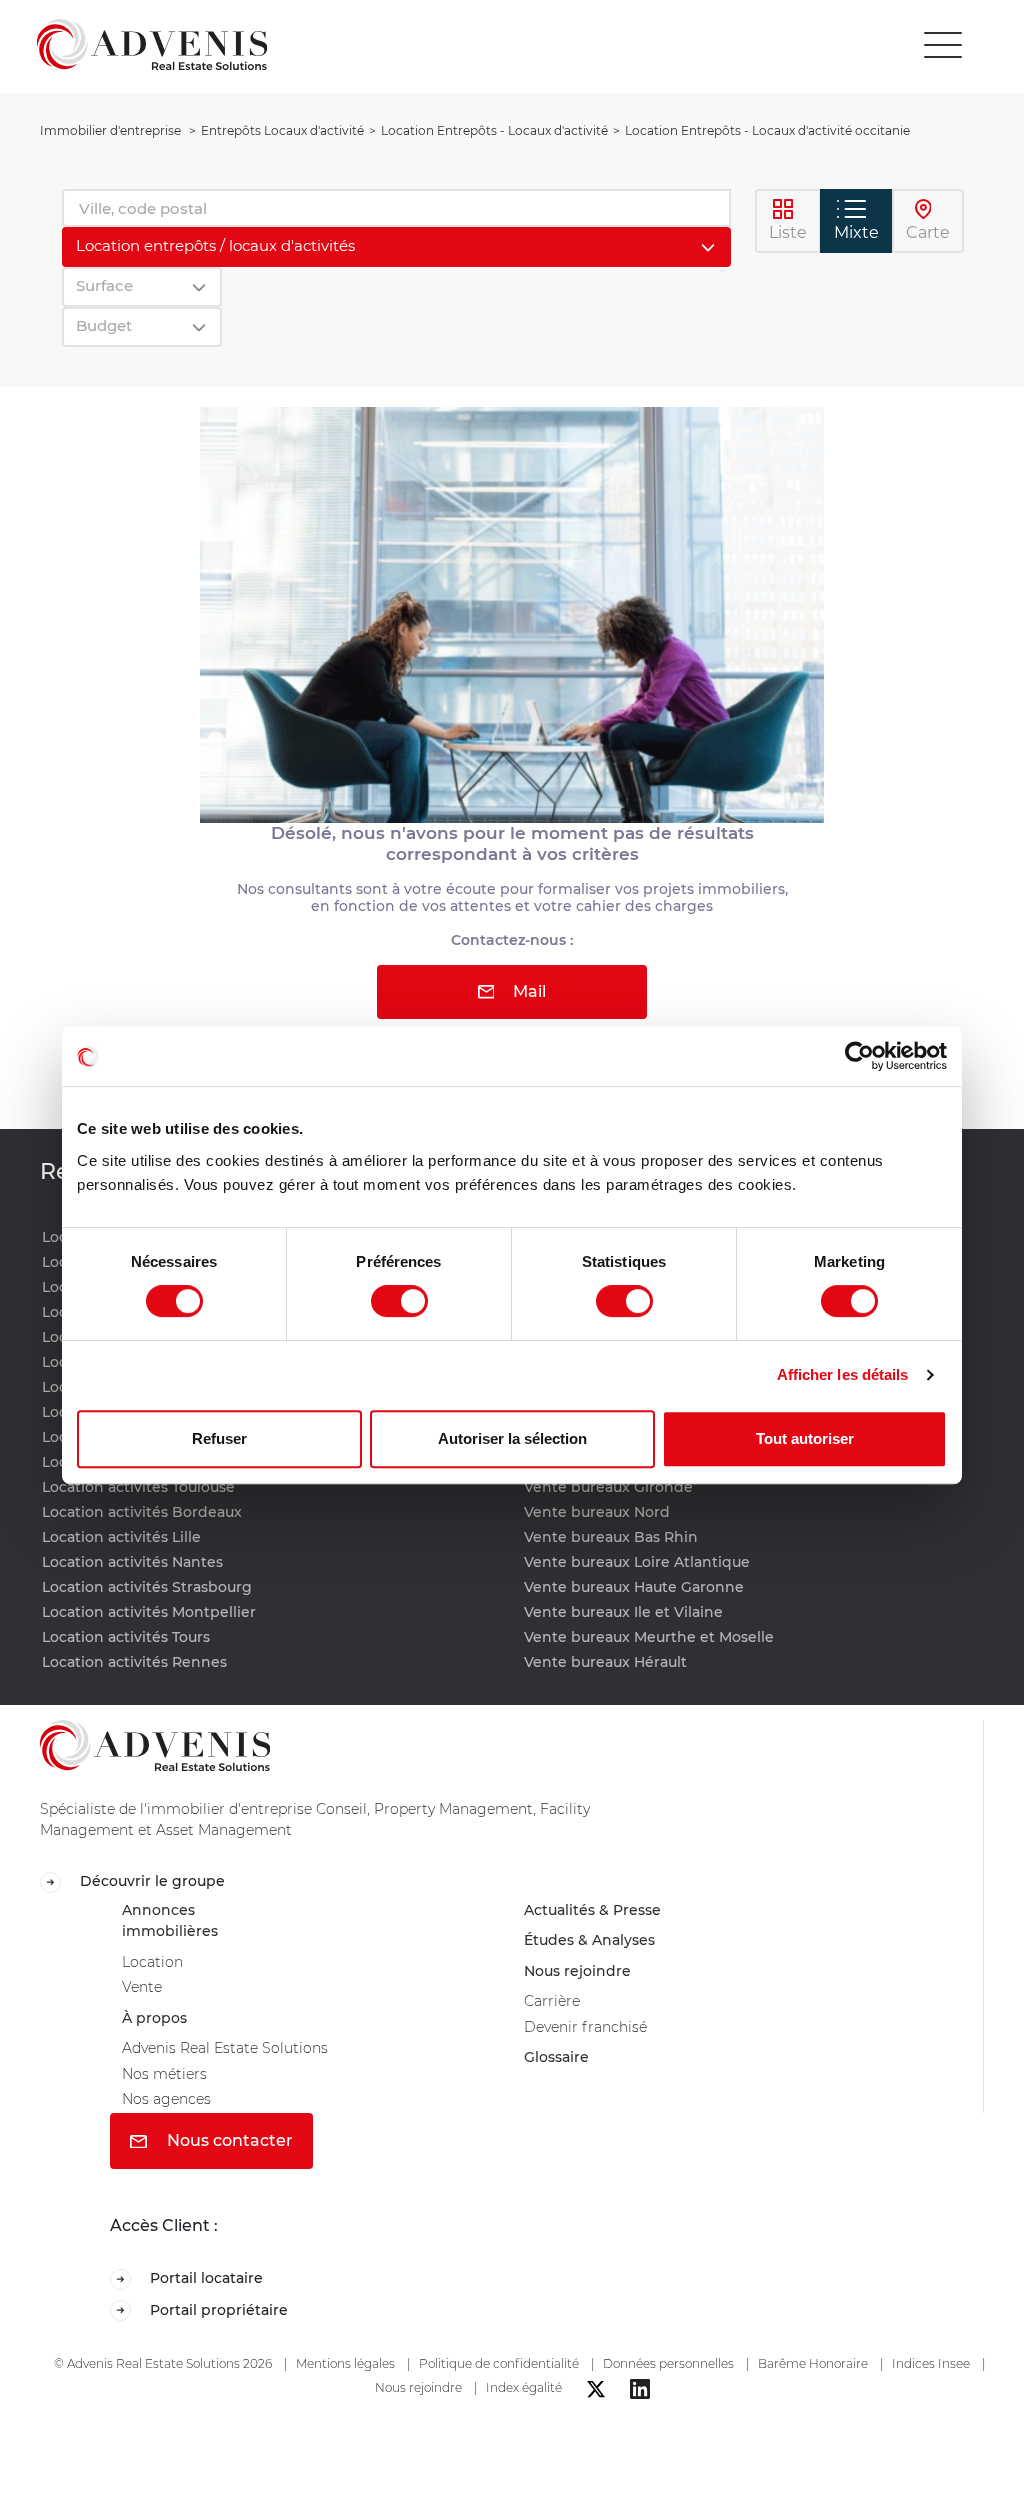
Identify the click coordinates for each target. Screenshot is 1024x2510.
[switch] (399, 1301)
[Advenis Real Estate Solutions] (152, 44)
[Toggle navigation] (943, 45)
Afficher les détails (843, 1374)
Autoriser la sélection (512, 1438)
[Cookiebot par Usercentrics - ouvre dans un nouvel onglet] (859, 1056)
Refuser (219, 1438)
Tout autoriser (805, 1438)
